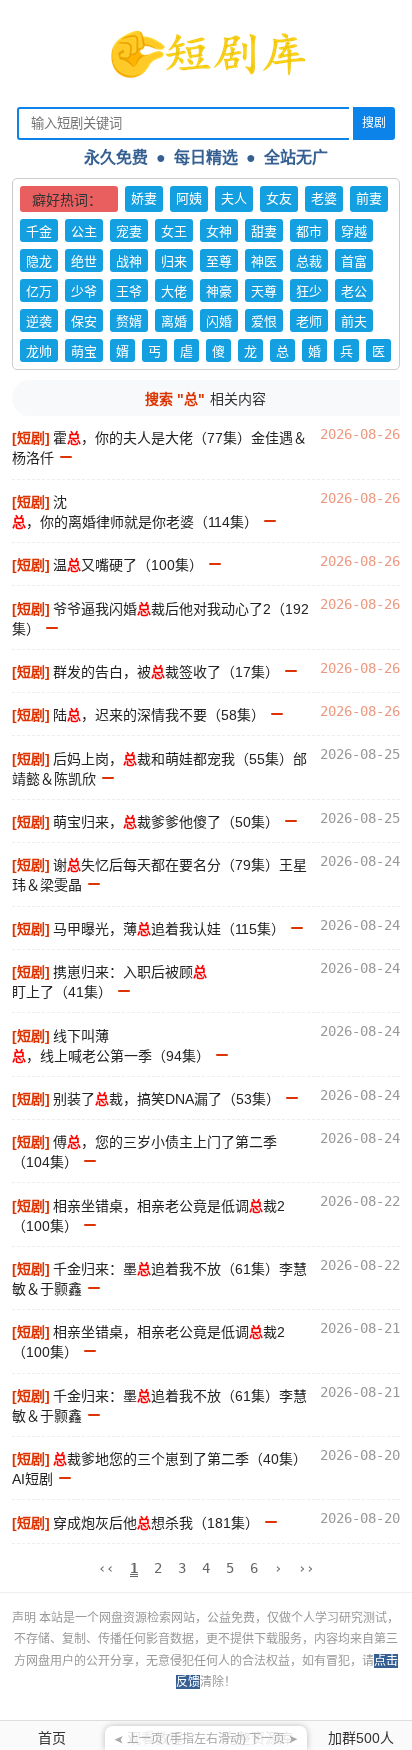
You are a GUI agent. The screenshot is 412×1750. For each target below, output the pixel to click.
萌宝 (84, 351)
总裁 (309, 261)
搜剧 (374, 123)
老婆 (324, 198)
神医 (264, 261)
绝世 (84, 261)
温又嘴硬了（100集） (128, 565)
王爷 (129, 291)
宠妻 (129, 231)
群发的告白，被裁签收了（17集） (166, 672)
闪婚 (219, 321)
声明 (25, 1618)
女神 (219, 231)
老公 (354, 291)
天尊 (264, 291)
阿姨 (189, 198)
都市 (309, 231)
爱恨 (264, 321)
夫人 (234, 198)
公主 (84, 231)
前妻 (369, 198)
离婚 (174, 321)
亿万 (39, 291)
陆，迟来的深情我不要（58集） (159, 715)
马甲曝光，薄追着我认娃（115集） (169, 929)
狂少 (309, 291)
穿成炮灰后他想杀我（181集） (156, 1523)
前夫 (354, 321)
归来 (174, 261)
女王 (174, 231)
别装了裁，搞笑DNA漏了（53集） (166, 1099)
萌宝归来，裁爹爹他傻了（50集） (166, 822)
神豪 (219, 291)
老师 (309, 321)
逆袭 (39, 321)
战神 (129, 261)
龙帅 (39, 351)
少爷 (84, 291)
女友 (279, 198)
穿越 (354, 231)
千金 (39, 231)
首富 (354, 261)
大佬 (174, 291)
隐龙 (39, 261)
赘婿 (129, 321)
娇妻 (144, 198)
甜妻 (264, 231)
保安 (84, 321)
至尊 (219, 261)
